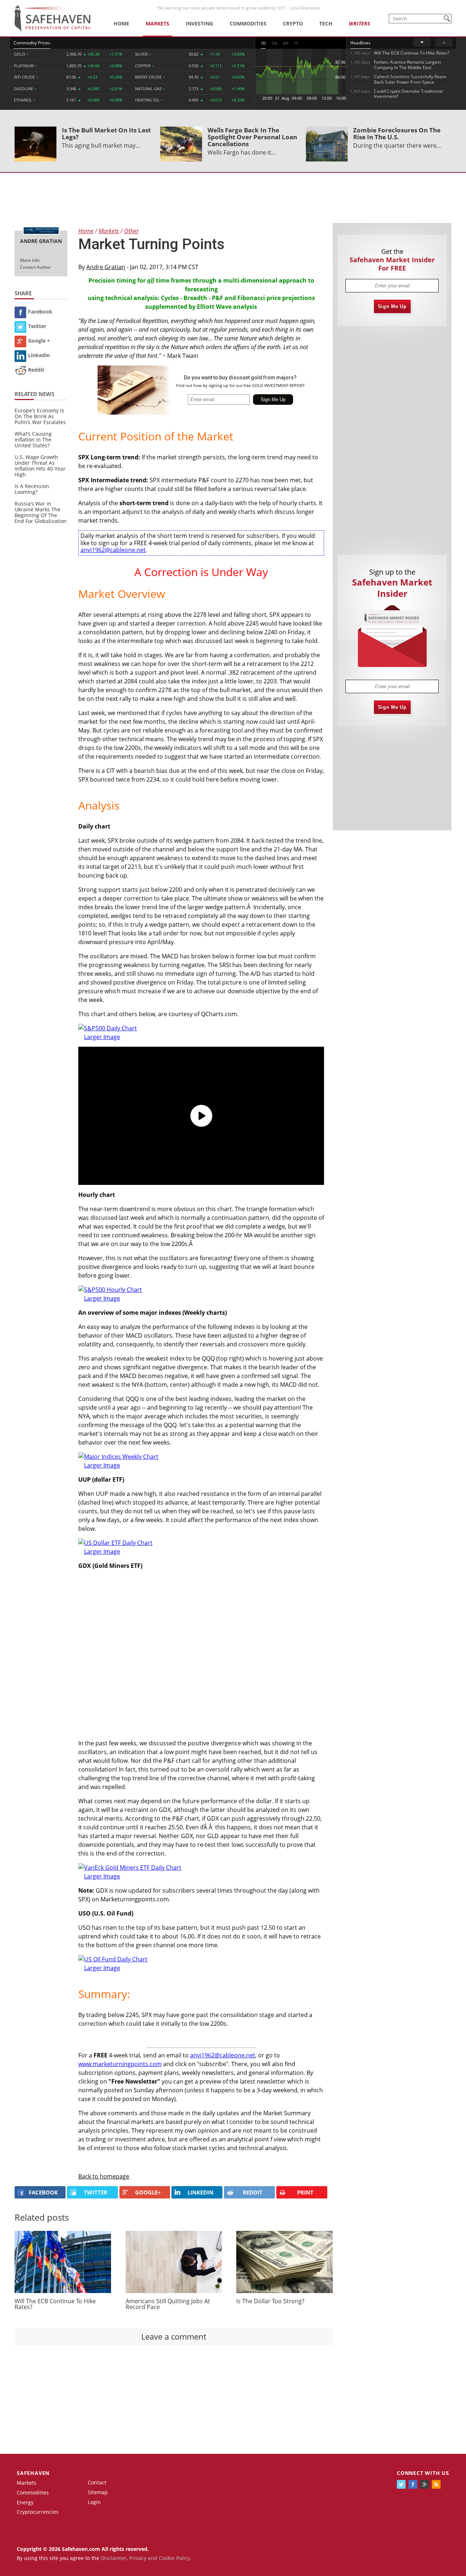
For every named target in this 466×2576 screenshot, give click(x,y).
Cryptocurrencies (38, 2512)
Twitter (37, 326)
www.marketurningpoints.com (120, 2064)
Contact (97, 2482)
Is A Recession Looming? (32, 489)
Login (94, 2502)
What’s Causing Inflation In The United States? (33, 440)
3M (285, 43)
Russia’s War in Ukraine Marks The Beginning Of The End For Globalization (41, 512)
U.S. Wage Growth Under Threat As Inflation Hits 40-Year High (40, 466)
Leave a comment (174, 2336)
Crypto (293, 23)
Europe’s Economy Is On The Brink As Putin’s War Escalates (40, 416)
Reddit (36, 370)
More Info (30, 260)
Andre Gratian (106, 267)
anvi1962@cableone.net (113, 550)
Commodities (248, 23)
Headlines (360, 43)
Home (121, 23)
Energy (25, 2502)
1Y (296, 43)
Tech (326, 23)
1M (274, 43)
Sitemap (98, 2492)
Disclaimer (114, 2558)
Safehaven (33, 2473)
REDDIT (253, 2192)
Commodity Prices (32, 43)
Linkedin (39, 355)
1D (263, 43)
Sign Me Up (392, 306)
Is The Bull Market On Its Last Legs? (106, 133)
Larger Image (102, 1968)
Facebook (40, 311)
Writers (359, 23)
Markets (157, 23)
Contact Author (35, 267)
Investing (199, 23)
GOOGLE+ (148, 2192)
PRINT (305, 2192)
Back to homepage (104, 2176)
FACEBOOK (43, 2192)
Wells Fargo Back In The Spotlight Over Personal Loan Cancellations (252, 137)
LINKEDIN (200, 2192)
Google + (39, 341)
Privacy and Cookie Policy (160, 2558)
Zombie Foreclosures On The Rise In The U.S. (397, 133)
